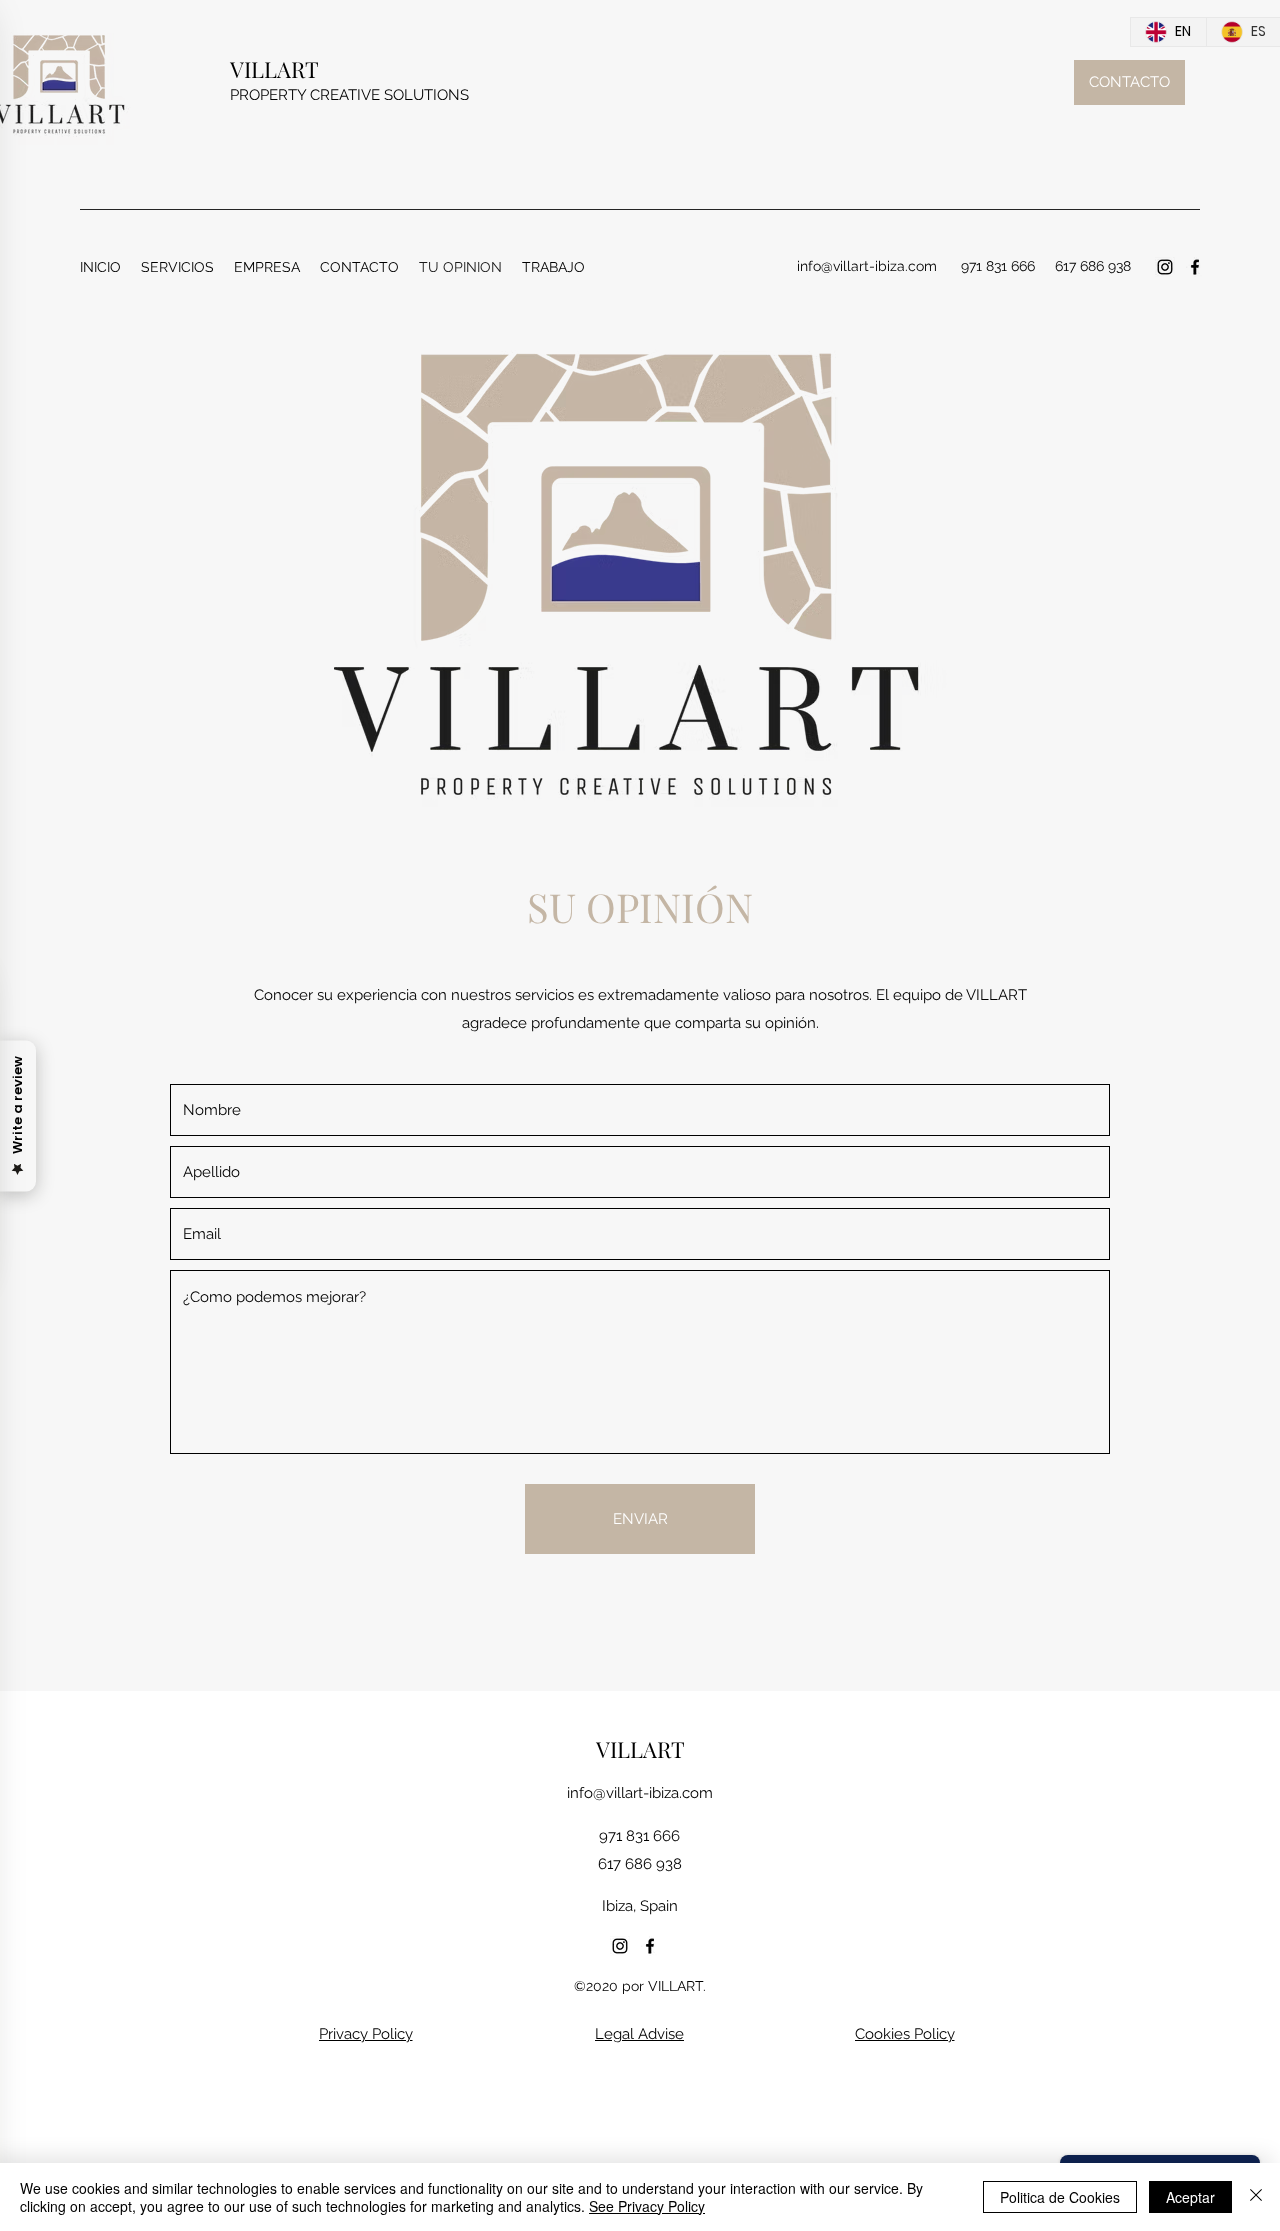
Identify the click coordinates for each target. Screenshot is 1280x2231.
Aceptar (1190, 2197)
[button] (177, 267)
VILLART (274, 69)
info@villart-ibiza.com (640, 1793)
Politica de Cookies (1060, 2197)
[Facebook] (1195, 267)
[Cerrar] (1256, 2197)
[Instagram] (1165, 267)
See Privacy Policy (647, 2206)
